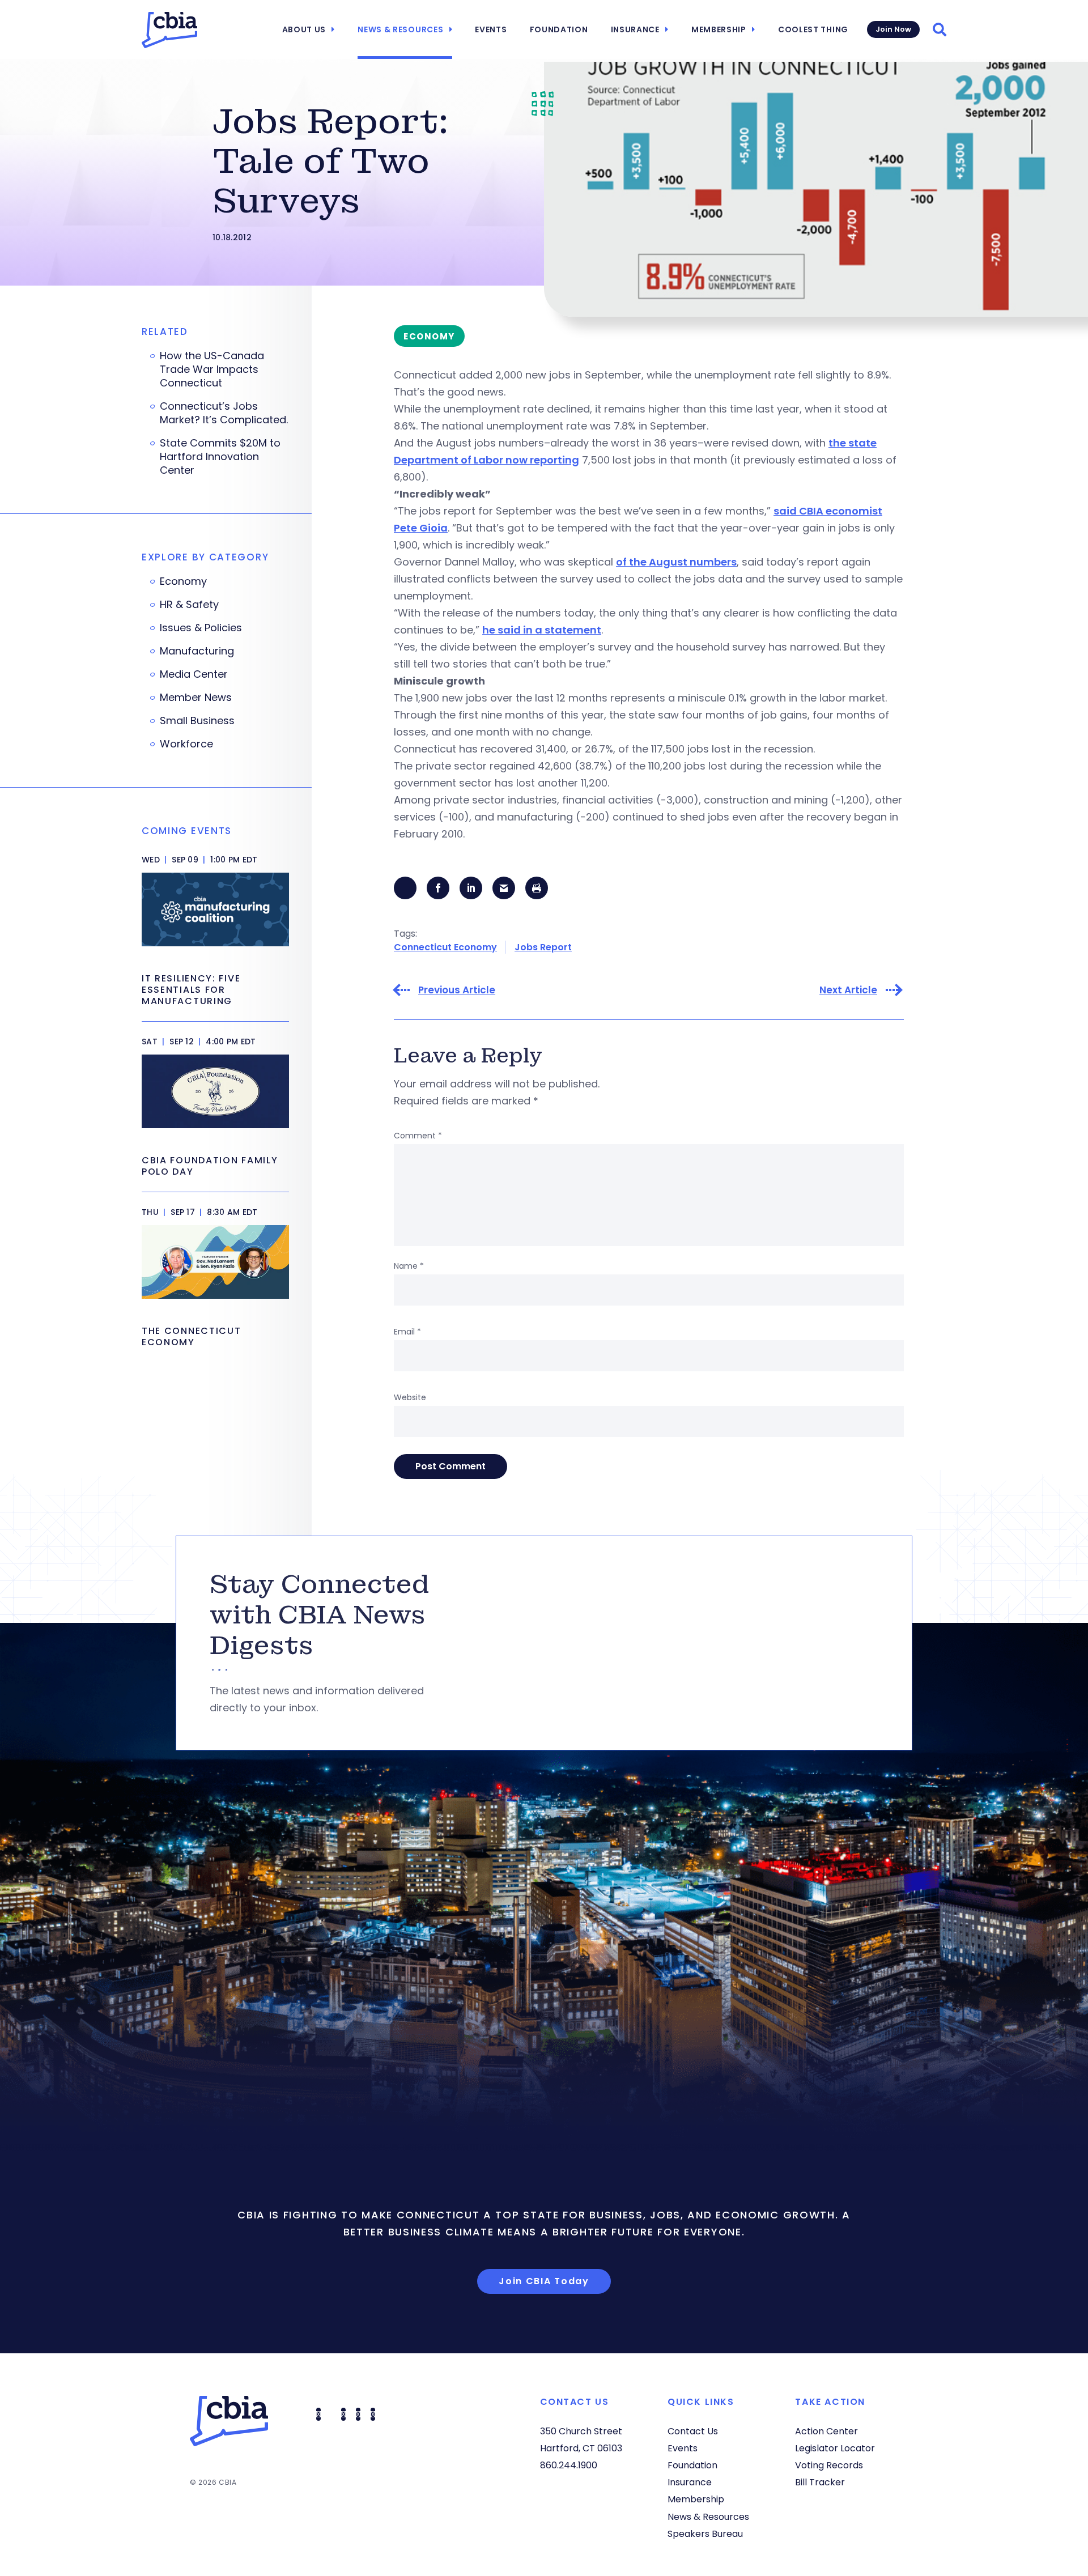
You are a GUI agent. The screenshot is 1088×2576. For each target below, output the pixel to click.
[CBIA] (169, 30)
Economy (183, 581)
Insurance (635, 29)
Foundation (559, 29)
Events (491, 29)
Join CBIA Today (544, 2281)
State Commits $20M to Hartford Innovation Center (220, 457)
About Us (304, 29)
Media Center (194, 674)
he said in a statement (542, 630)
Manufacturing (197, 651)
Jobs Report (543, 947)
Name (409, 1266)
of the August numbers (676, 562)
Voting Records (829, 2465)
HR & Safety (189, 605)
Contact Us (693, 2431)
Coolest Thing (813, 29)
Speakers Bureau (705, 2534)
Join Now (893, 29)
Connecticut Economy (445, 947)
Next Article (848, 990)
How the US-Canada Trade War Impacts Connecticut (212, 369)
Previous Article (457, 990)
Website (410, 1397)
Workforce (186, 744)
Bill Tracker (820, 2482)
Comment (418, 1136)
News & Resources (400, 29)
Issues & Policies (201, 628)
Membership (719, 29)
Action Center (826, 2431)
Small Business (197, 721)
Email (407, 1332)
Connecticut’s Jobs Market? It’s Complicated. (224, 413)
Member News (196, 698)
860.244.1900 (569, 2465)
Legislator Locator (835, 2448)
